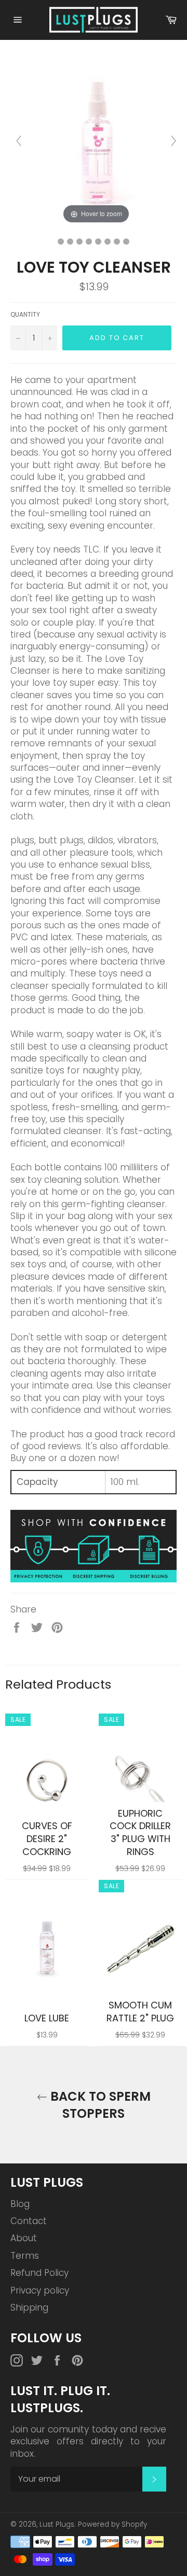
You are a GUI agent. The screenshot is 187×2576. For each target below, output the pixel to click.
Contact (29, 2221)
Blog (20, 2204)
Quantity (25, 315)
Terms (25, 2256)
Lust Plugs (57, 2524)
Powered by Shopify (112, 2524)
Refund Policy (39, 2273)
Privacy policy (40, 2290)
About (24, 2238)
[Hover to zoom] (96, 140)
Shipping (29, 2308)
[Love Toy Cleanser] (61, 242)
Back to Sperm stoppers (99, 2105)
